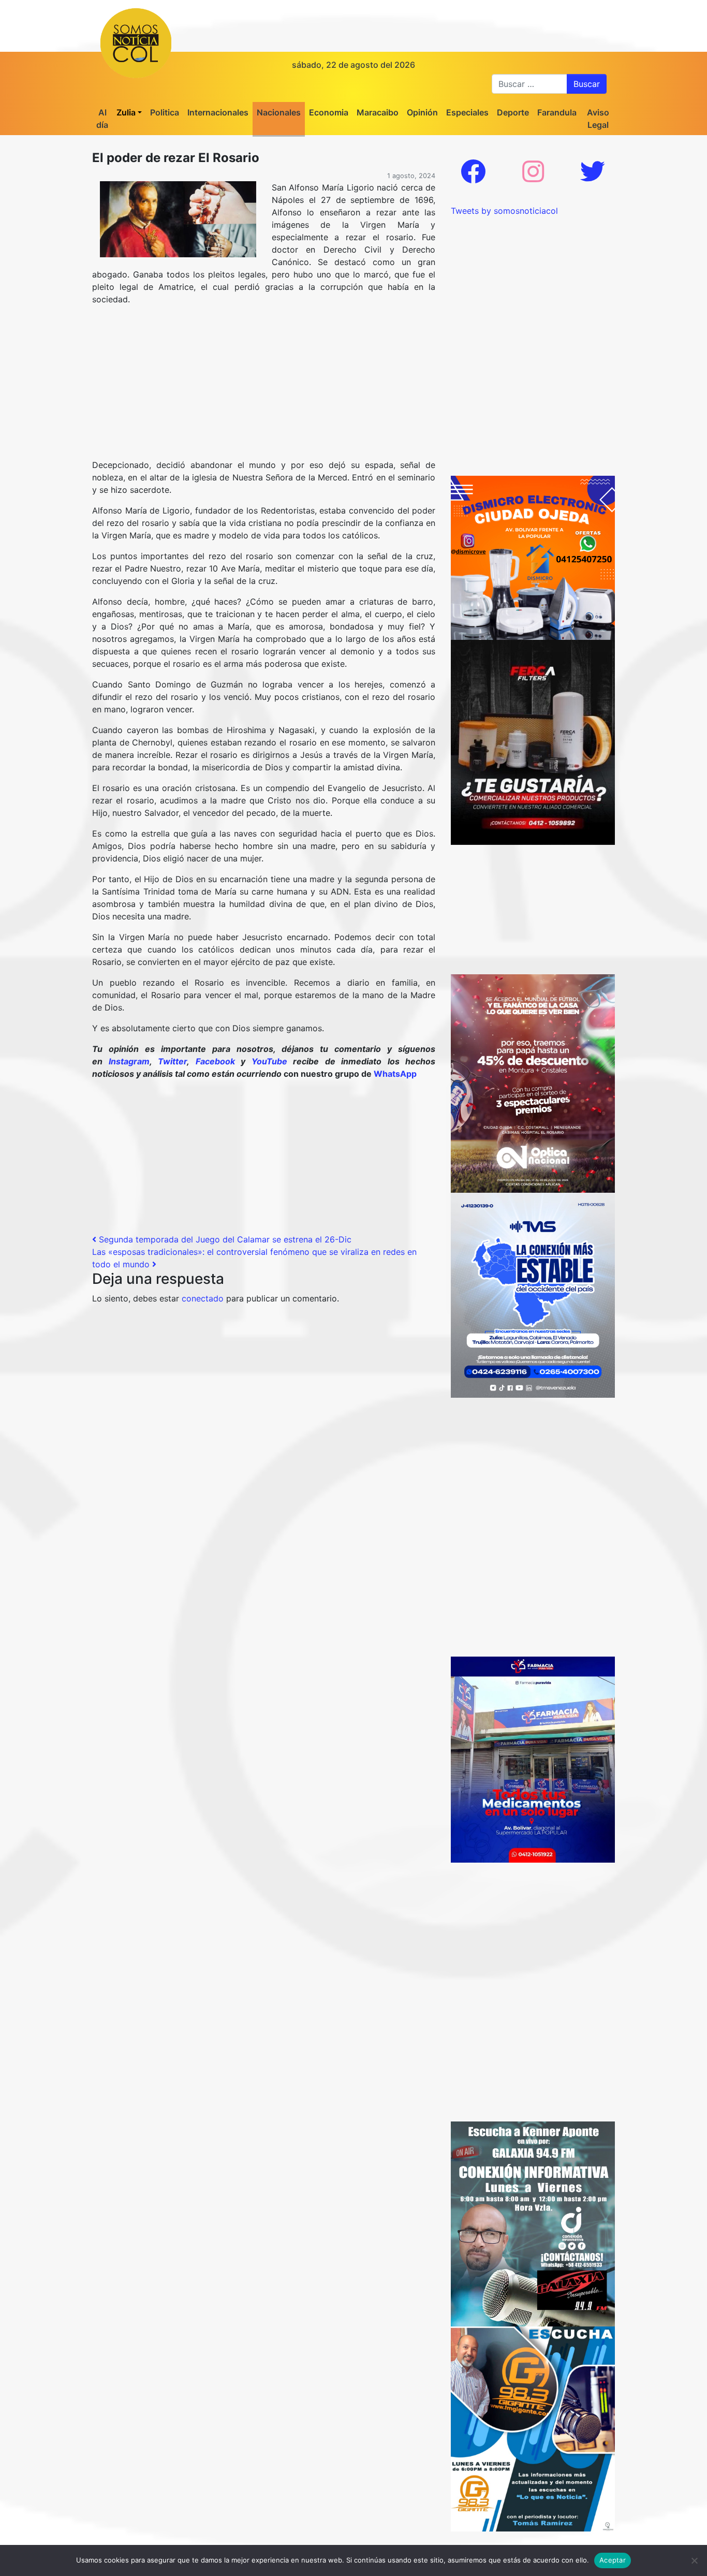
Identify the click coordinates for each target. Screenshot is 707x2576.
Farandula (557, 112)
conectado (203, 1298)
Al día (102, 119)
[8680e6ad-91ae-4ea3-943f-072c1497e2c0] (533, 2428)
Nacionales (279, 112)
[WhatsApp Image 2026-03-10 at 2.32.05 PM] (533, 1294)
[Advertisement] (264, 386)
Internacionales (218, 112)
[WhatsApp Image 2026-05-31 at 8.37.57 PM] (533, 1082)
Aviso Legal (598, 119)
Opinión (422, 112)
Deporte (513, 112)
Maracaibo (378, 112)
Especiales (467, 112)
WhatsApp (395, 1074)
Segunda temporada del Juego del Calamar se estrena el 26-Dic (224, 1239)
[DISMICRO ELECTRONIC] (533, 557)
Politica (165, 112)
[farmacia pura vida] (533, 1759)
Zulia (126, 112)
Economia (329, 112)
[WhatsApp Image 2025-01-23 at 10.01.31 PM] (533, 741)
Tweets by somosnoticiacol (504, 211)
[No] (694, 2560)
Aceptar (613, 2560)
